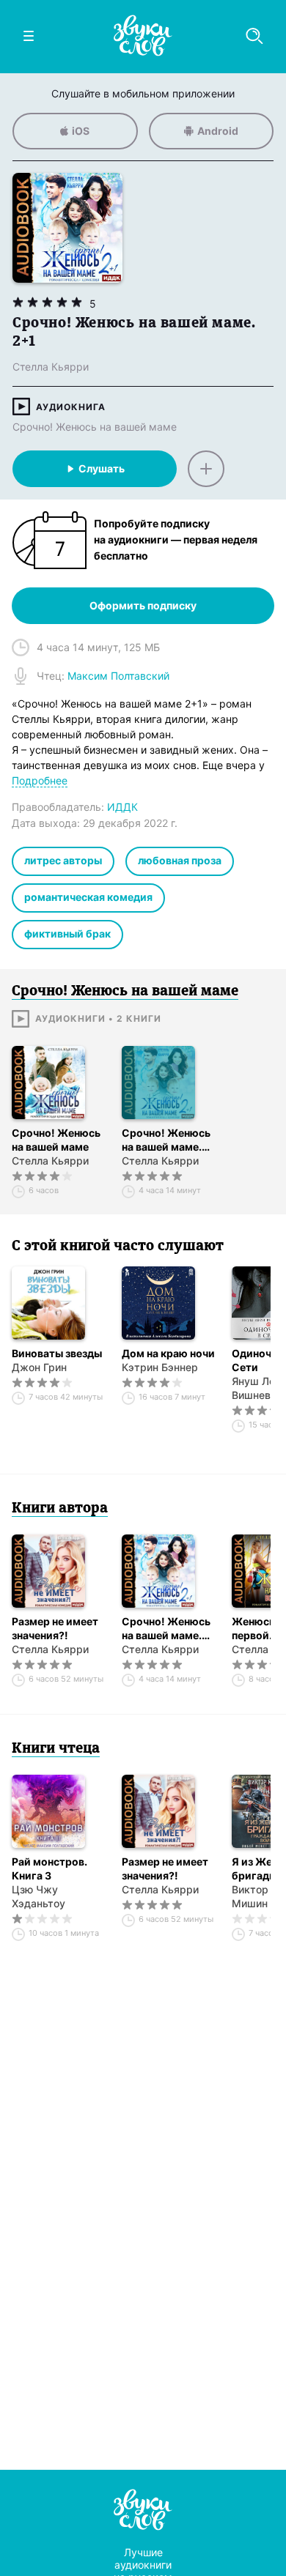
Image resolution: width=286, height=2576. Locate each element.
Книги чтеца (56, 1749)
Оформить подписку (143, 605)
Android (218, 131)
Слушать (102, 468)
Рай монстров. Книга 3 (49, 1868)
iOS (81, 131)
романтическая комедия (88, 897)
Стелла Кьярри (50, 1161)
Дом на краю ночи (168, 1353)
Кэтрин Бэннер (160, 1367)
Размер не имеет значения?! (55, 1628)
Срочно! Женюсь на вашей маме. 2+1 (166, 1140)
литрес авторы (63, 860)
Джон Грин (39, 1367)
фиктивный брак (67, 933)
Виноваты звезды (57, 1353)
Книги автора (60, 1509)
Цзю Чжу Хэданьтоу (38, 1896)
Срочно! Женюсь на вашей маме (95, 427)
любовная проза (180, 860)
